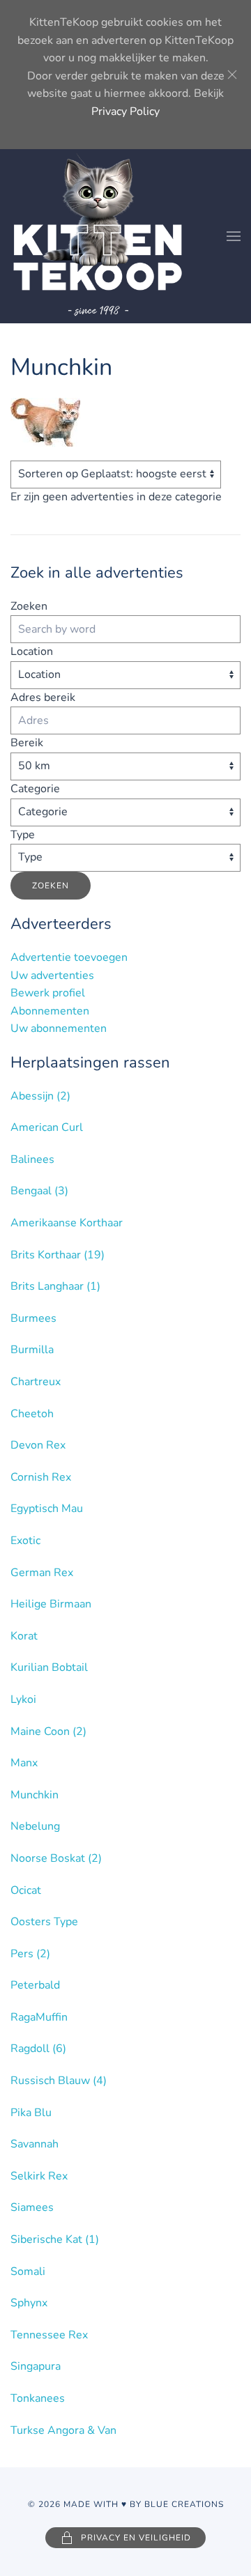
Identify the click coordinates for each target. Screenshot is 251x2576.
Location (32, 651)
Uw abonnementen (59, 1028)
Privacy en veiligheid (136, 2538)
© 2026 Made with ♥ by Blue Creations (126, 2504)
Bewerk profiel (48, 993)
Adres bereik (43, 697)
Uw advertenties (52, 975)
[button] (234, 236)
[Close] (232, 75)
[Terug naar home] (98, 236)
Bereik (27, 743)
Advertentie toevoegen (69, 957)
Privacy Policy (125, 111)
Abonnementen (50, 1011)
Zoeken (29, 606)
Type (23, 835)
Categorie (35, 789)
